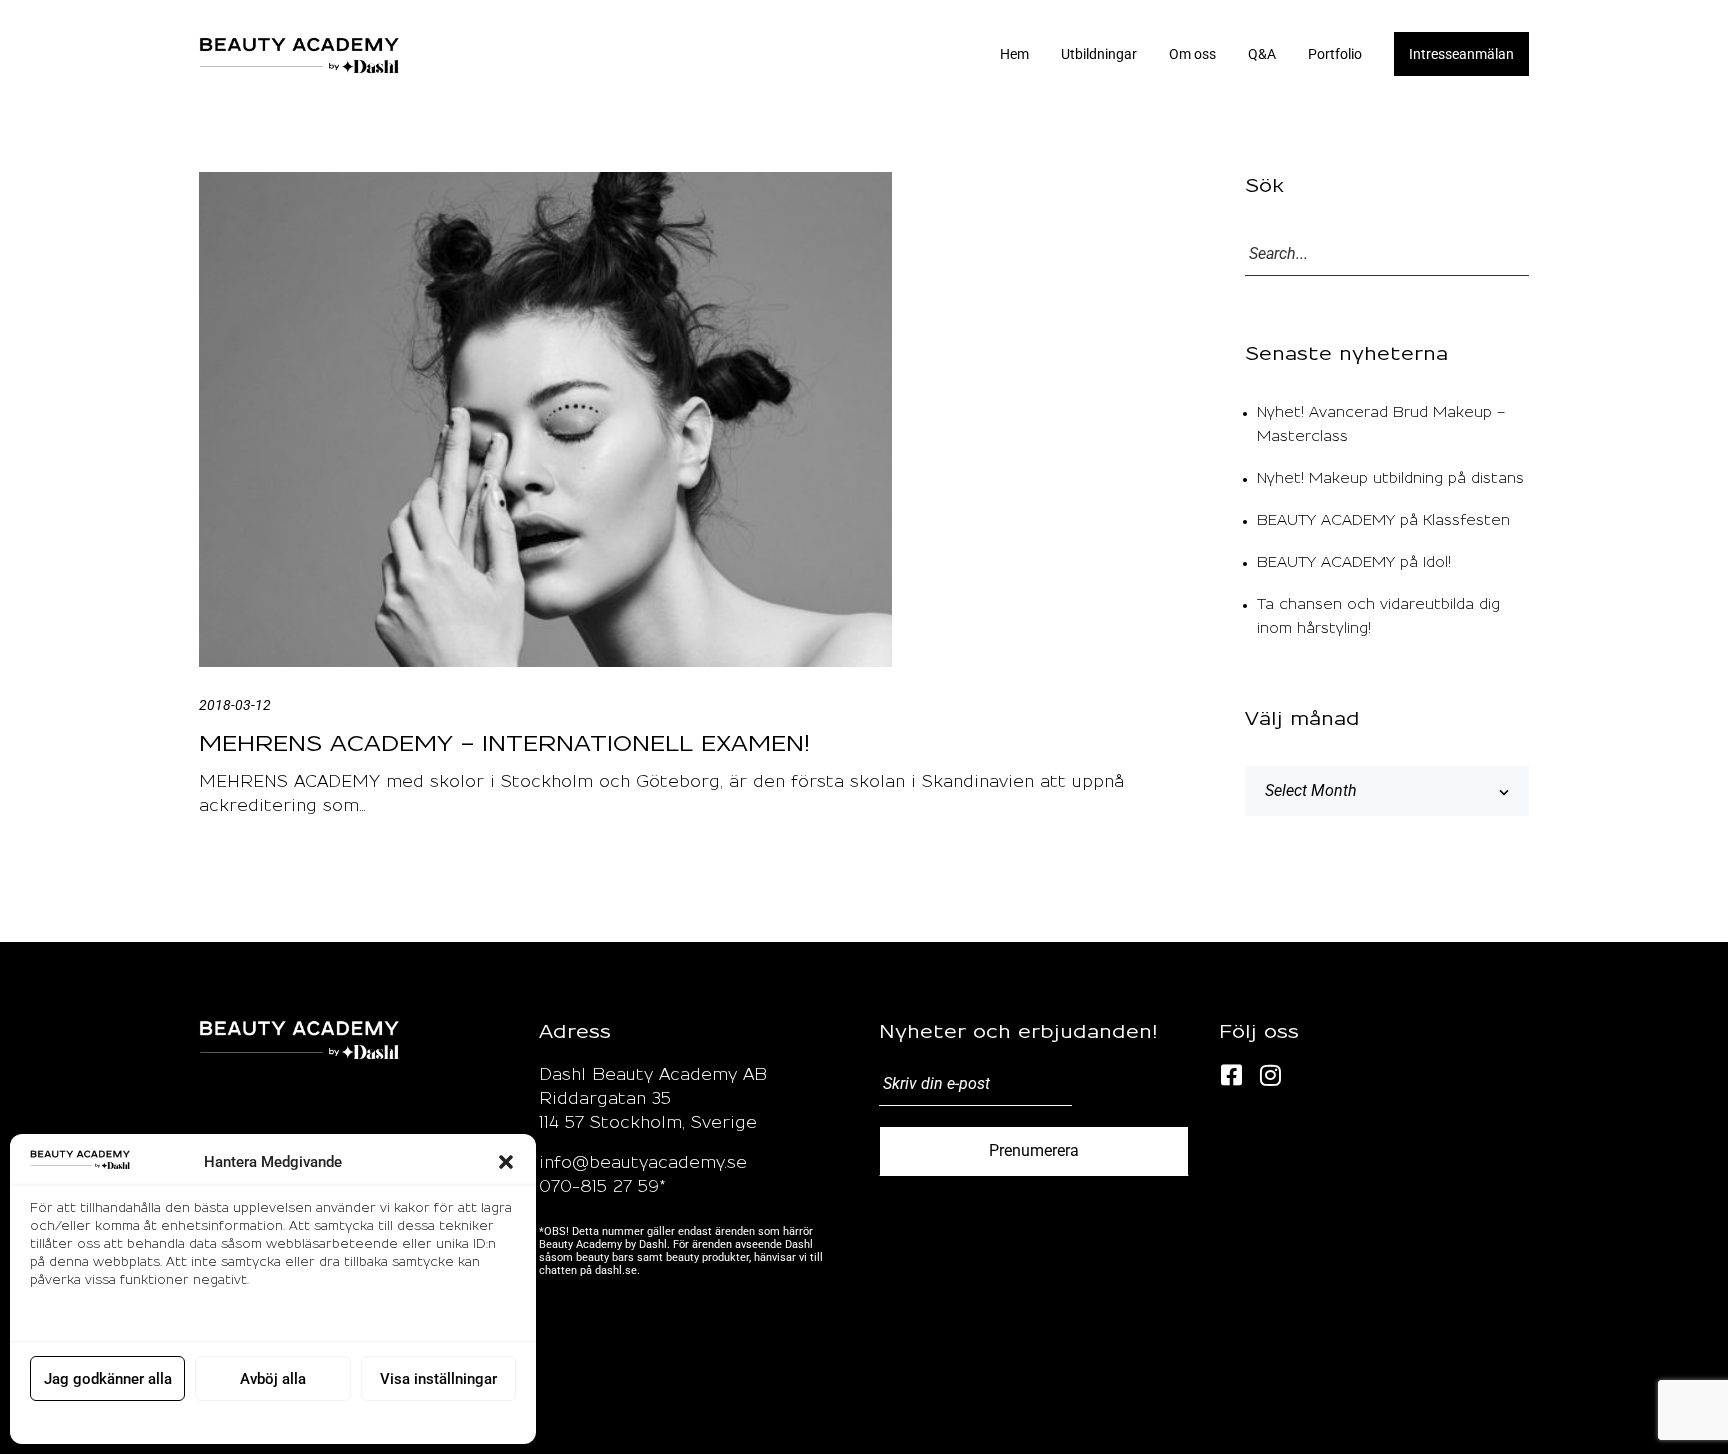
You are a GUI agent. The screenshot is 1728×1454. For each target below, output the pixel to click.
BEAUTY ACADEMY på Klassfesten (1383, 521)
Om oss (1192, 54)
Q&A (1262, 54)
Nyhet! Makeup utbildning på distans (1390, 479)
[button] (506, 1162)
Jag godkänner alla (108, 1379)
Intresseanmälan (1461, 54)
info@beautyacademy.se (643, 1163)
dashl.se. (617, 1270)
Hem (1014, 54)
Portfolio (1335, 54)
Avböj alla (273, 1379)
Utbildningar (1099, 54)
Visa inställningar (438, 1379)
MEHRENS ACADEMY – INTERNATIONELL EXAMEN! (504, 744)
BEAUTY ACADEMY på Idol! (1354, 563)
